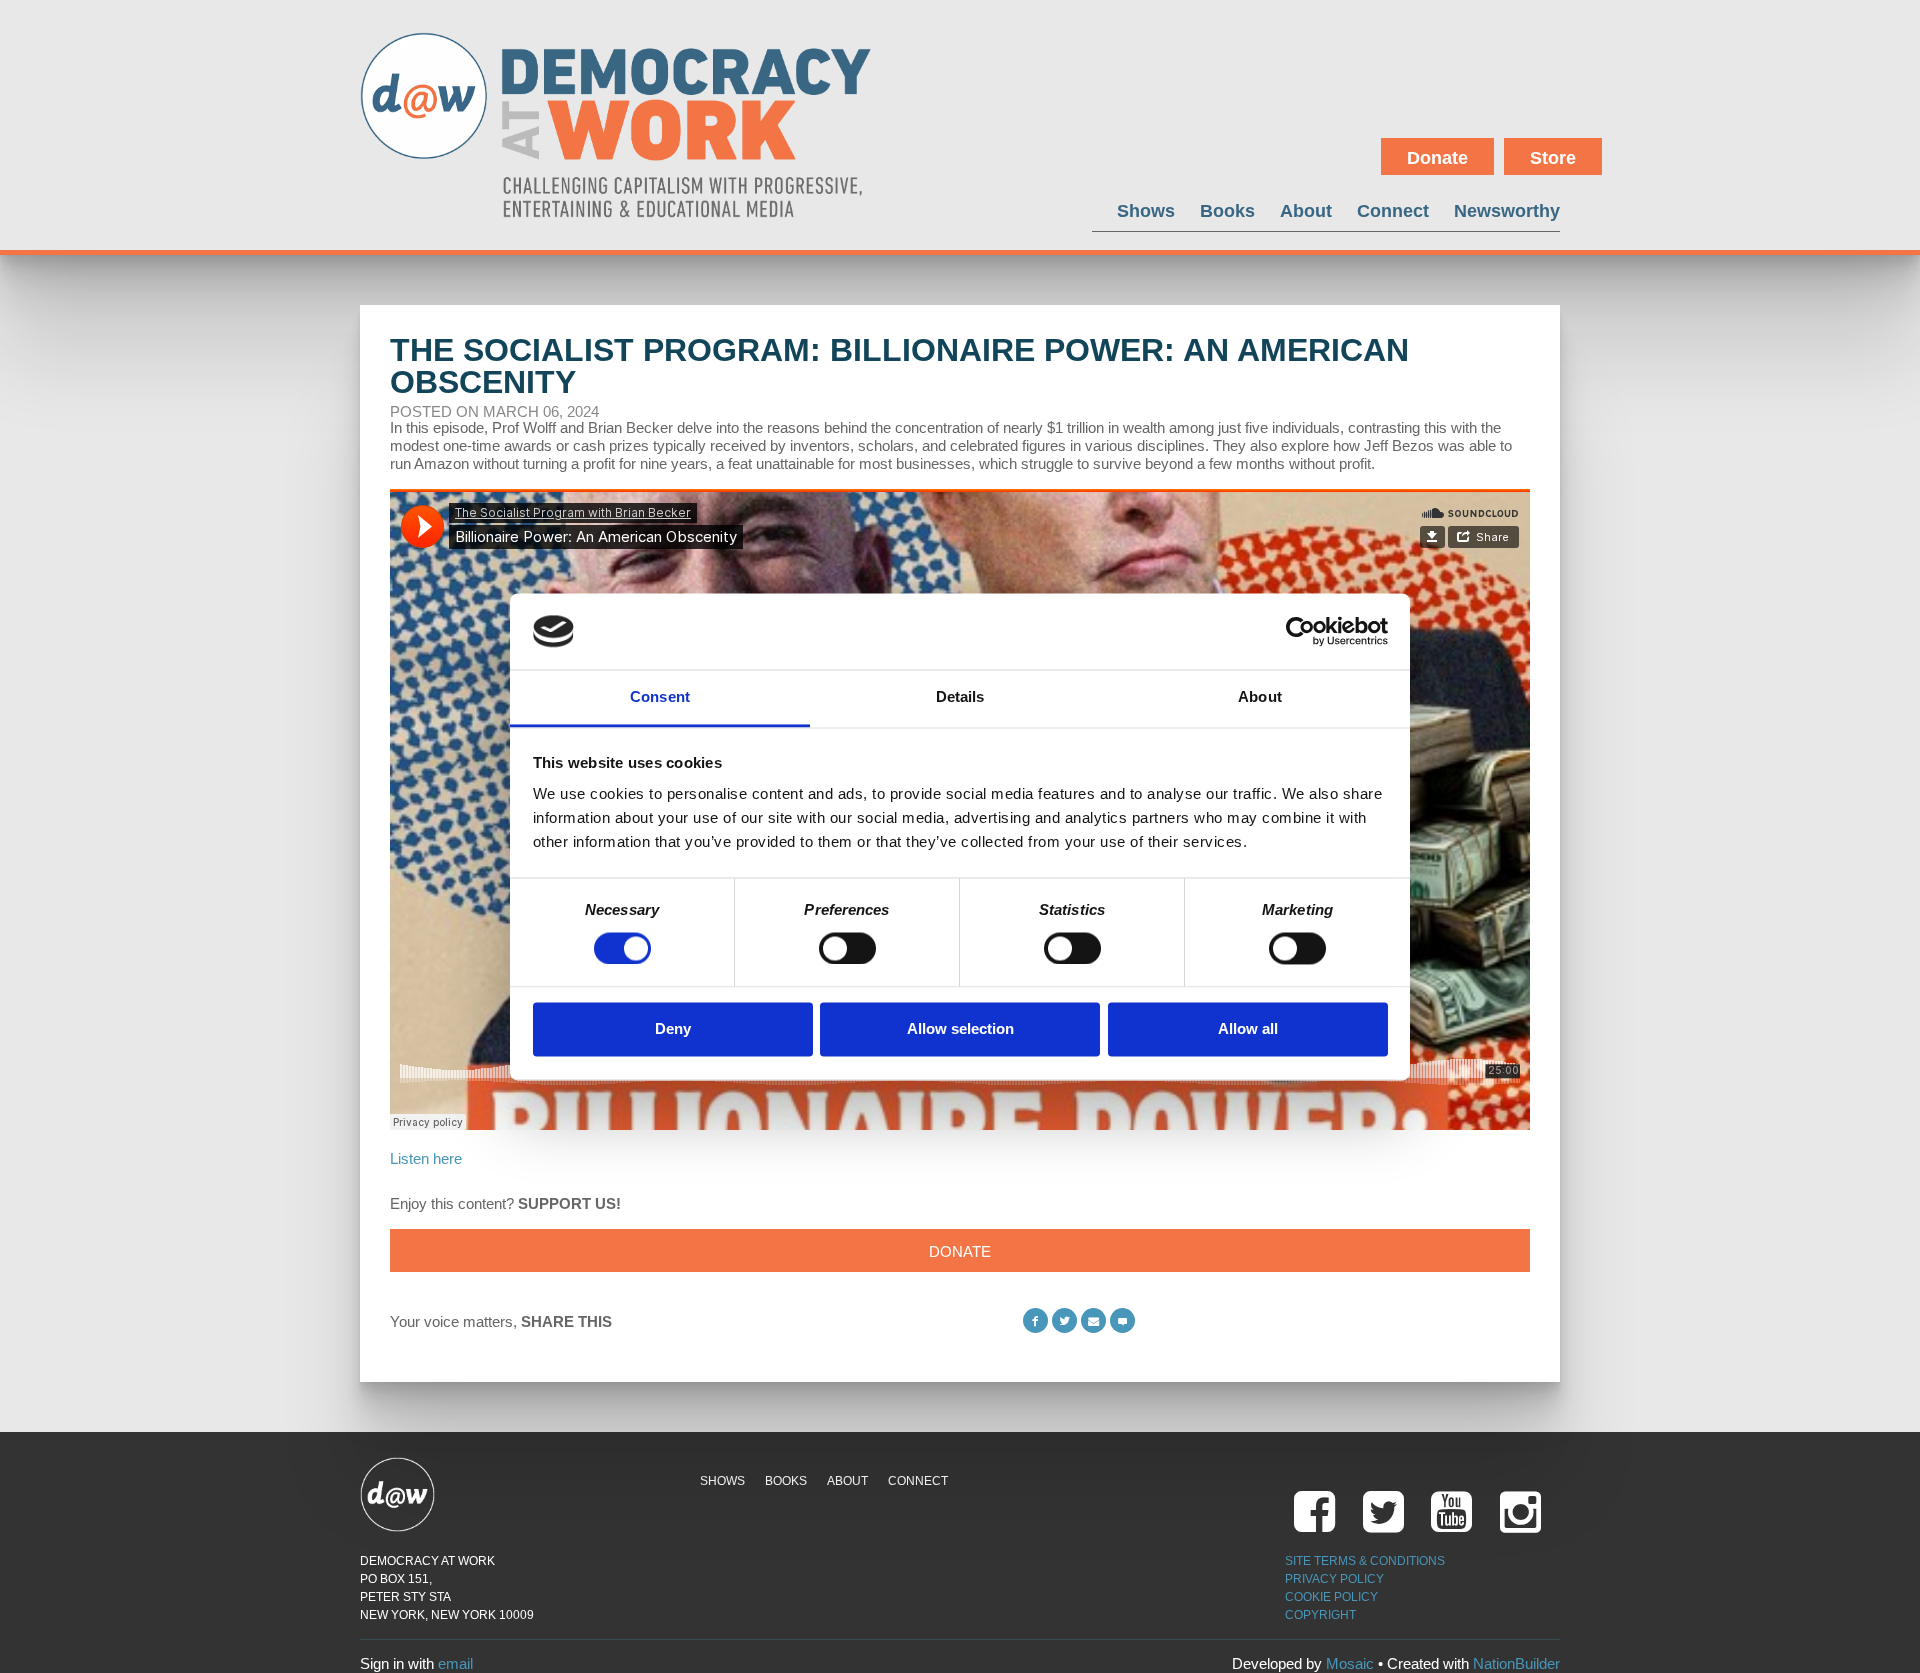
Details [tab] (960, 697)
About (1306, 210)
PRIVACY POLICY (1334, 1579)
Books (1227, 210)
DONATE (960, 1251)
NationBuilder (1516, 1663)
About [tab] (1260, 697)
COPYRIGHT (1320, 1615)
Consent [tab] (660, 697)
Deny (673, 1029)
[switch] (847, 948)
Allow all (1248, 1029)
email (455, 1663)
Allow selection (960, 1029)
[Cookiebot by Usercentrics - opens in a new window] (1300, 631)
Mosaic (1350, 1663)
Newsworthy (1507, 210)
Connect (1393, 210)
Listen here (426, 1158)
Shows (1146, 210)
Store (1553, 158)
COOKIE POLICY (1331, 1597)
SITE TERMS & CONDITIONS (1365, 1561)
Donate (1437, 158)
